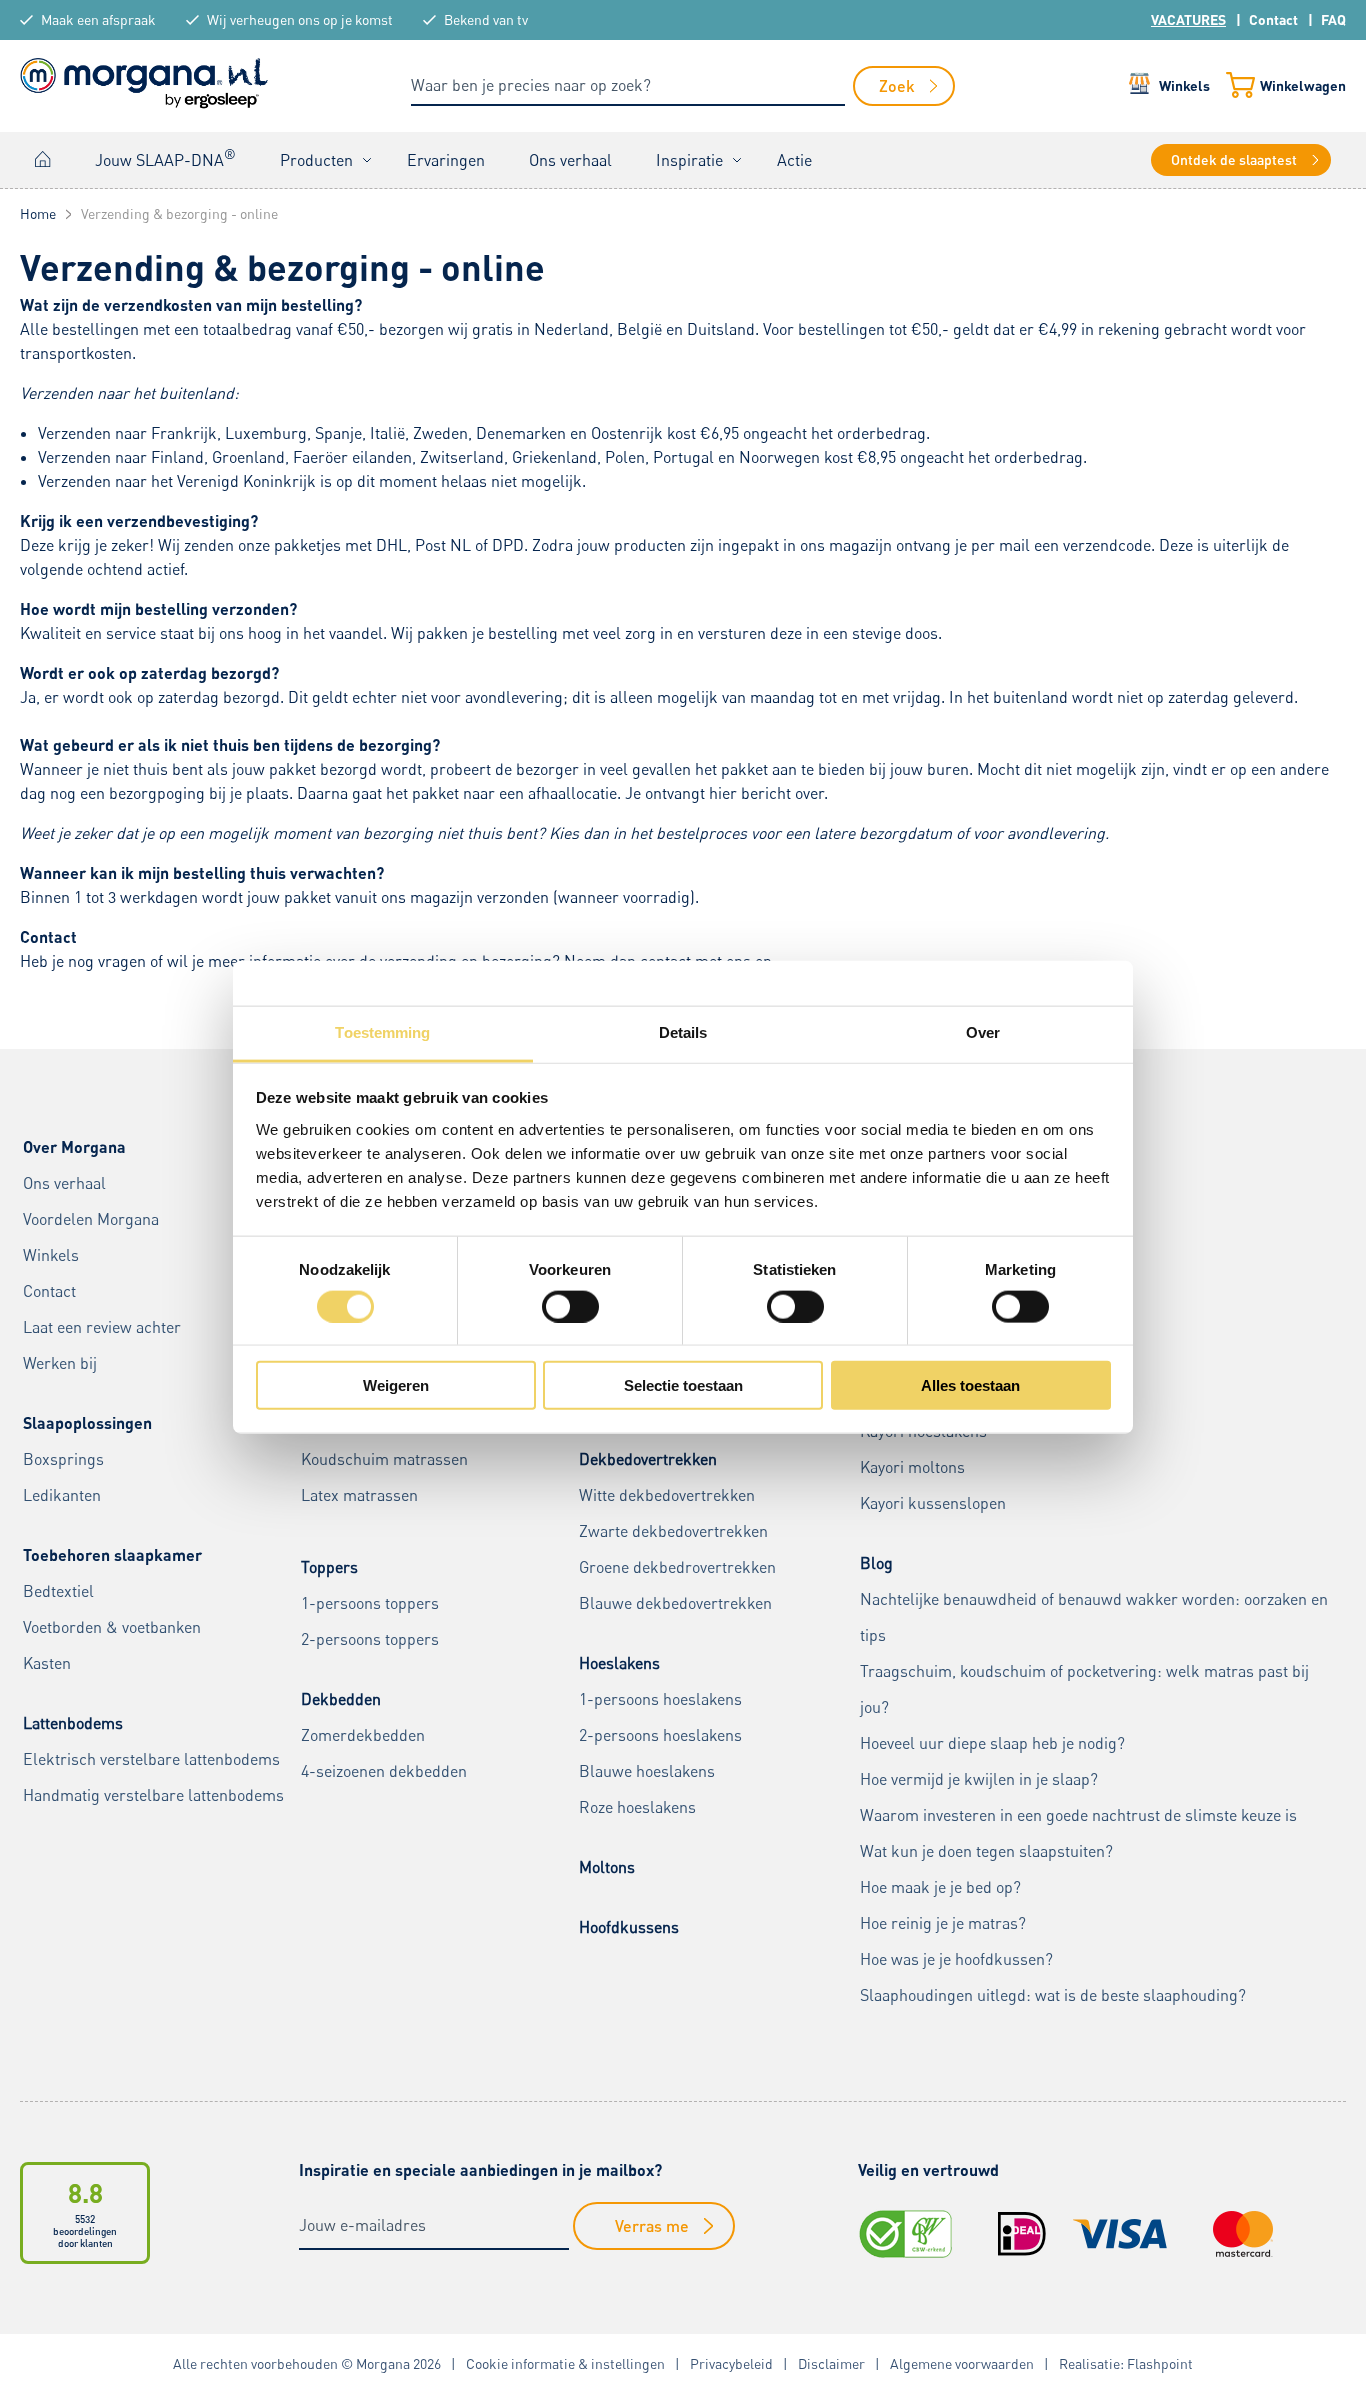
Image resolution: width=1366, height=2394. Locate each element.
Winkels (1184, 85)
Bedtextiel (58, 1591)
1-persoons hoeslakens (660, 1699)
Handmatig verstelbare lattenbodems (153, 1795)
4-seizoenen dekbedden (384, 1771)
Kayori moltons (912, 1467)
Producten (316, 160)
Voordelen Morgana (91, 1219)
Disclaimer (831, 2363)
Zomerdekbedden (363, 1735)
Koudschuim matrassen (384, 1459)
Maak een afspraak (98, 19)
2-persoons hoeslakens (660, 1735)
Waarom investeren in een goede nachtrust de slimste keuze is (1078, 1815)
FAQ (1333, 19)
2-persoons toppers (370, 1639)
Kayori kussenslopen (933, 1503)
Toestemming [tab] (382, 1032)
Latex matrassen (359, 1495)
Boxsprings (63, 1459)
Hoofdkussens (629, 1927)
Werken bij (60, 1363)
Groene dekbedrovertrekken (677, 1567)
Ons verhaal (570, 160)
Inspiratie (689, 160)
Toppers (329, 1567)
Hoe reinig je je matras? (943, 1923)
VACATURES (1188, 19)
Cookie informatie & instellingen (565, 2363)
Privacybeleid (731, 2363)
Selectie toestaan (683, 1385)
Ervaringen (446, 160)
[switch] (570, 1306)
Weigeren (396, 1385)
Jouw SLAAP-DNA (165, 158)
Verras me (652, 2225)
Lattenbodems (73, 1723)
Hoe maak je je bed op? (940, 1887)
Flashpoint (1160, 2363)
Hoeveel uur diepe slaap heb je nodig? (992, 1743)
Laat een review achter (102, 1327)
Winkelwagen (1303, 85)
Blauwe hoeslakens (647, 1771)
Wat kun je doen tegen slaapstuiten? (986, 1851)
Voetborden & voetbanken (112, 1627)
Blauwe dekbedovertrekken (675, 1603)
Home (43, 159)
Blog (876, 1563)
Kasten (47, 1663)
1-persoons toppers (370, 1603)
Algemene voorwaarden (962, 2363)
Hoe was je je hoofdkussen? (956, 1959)
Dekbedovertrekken (648, 1459)
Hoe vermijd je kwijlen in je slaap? (979, 1779)
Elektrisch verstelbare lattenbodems (151, 1759)
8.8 (85, 2192)
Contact (1273, 19)
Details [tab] (683, 1032)
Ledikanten (62, 1495)
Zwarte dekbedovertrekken (673, 1531)
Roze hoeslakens (637, 1807)
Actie (794, 160)
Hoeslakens (619, 1663)
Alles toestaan (970, 1385)
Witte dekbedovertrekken (667, 1495)
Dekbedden (341, 1699)
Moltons (607, 1867)
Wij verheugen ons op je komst (300, 19)
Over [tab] (983, 1032)
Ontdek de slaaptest (1234, 159)
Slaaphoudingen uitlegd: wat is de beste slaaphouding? (1053, 1995)
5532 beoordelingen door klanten (85, 2231)
